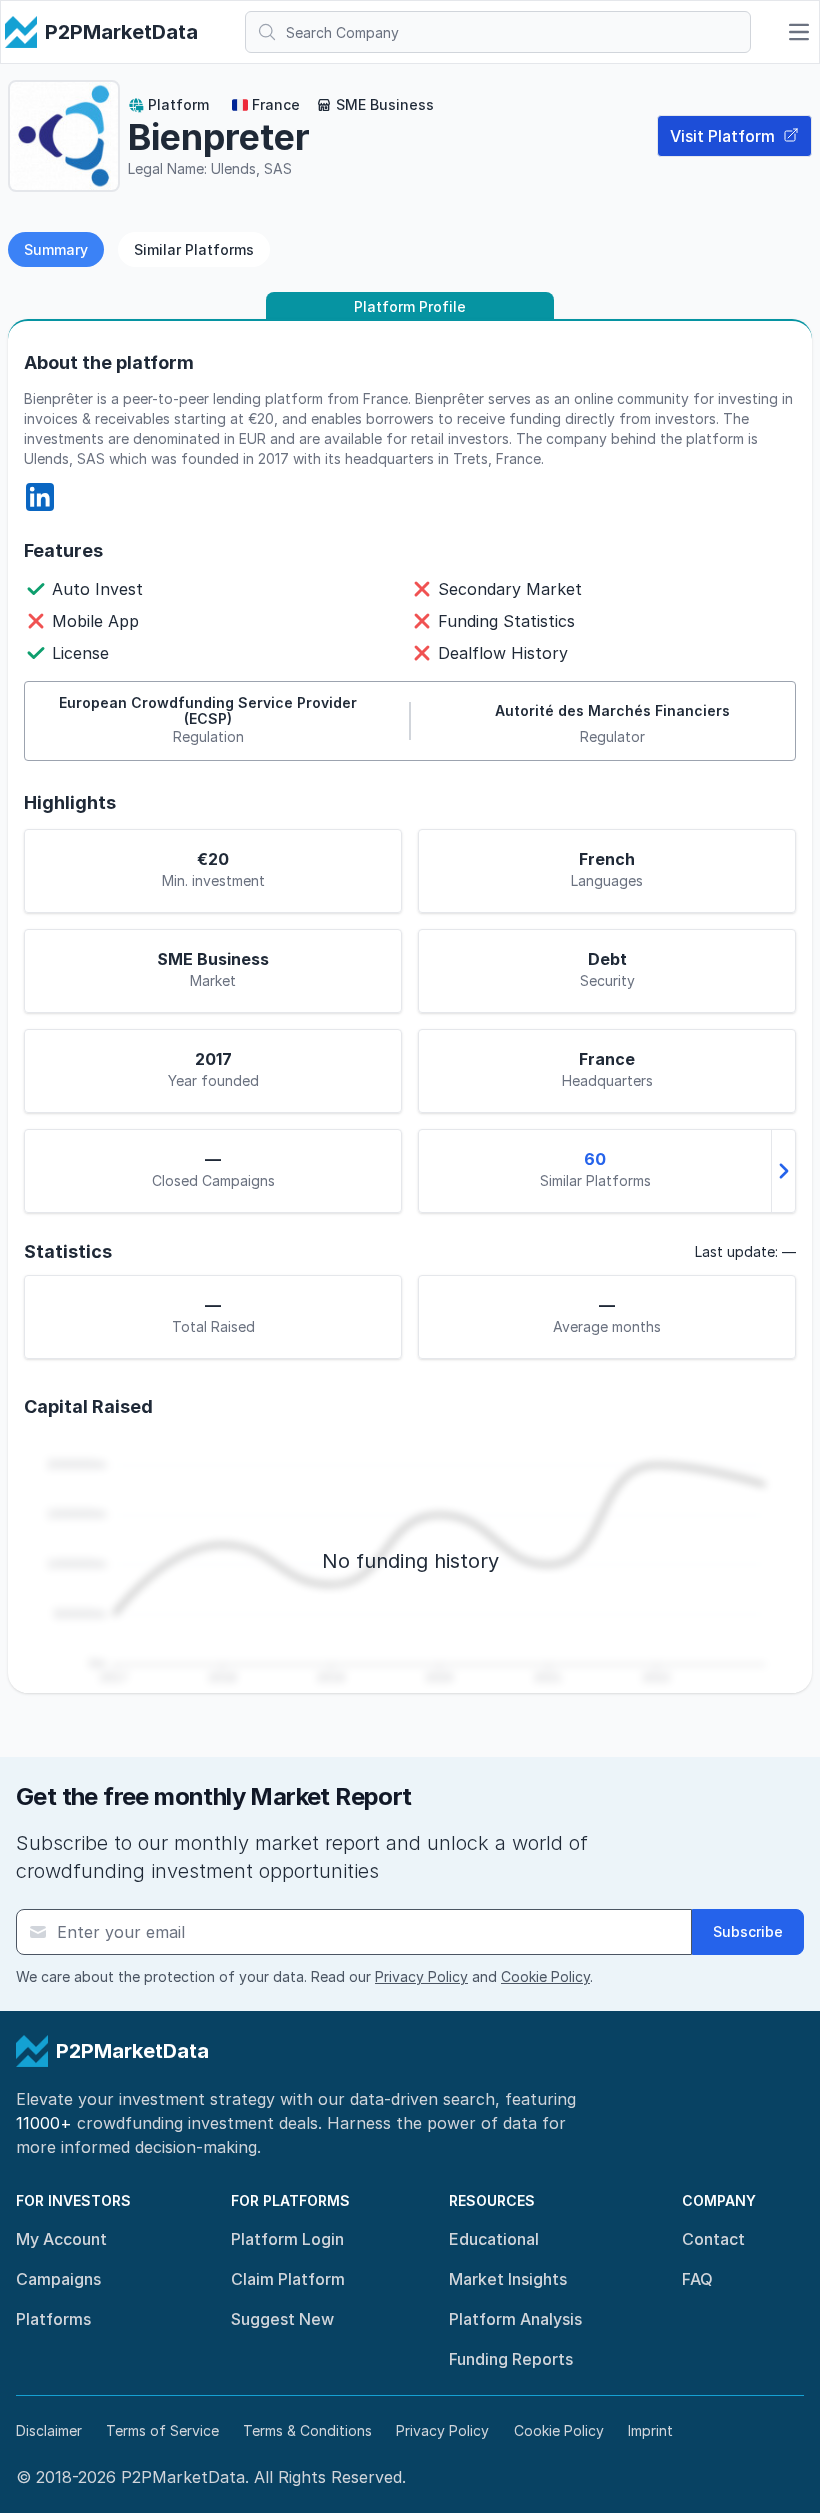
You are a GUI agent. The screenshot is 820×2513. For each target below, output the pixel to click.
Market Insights (508, 2279)
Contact (713, 2239)
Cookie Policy (545, 1976)
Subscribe (748, 1931)
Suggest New (282, 2319)
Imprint (650, 2430)
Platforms (53, 2319)
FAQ (697, 2279)
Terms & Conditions (307, 2430)
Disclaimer (49, 2430)
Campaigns (58, 2279)
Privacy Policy (421, 1976)
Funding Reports (511, 2359)
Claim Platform (288, 2279)
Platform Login (287, 2239)
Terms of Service (162, 2430)
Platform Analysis (515, 2319)
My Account (61, 2239)
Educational (494, 2239)
